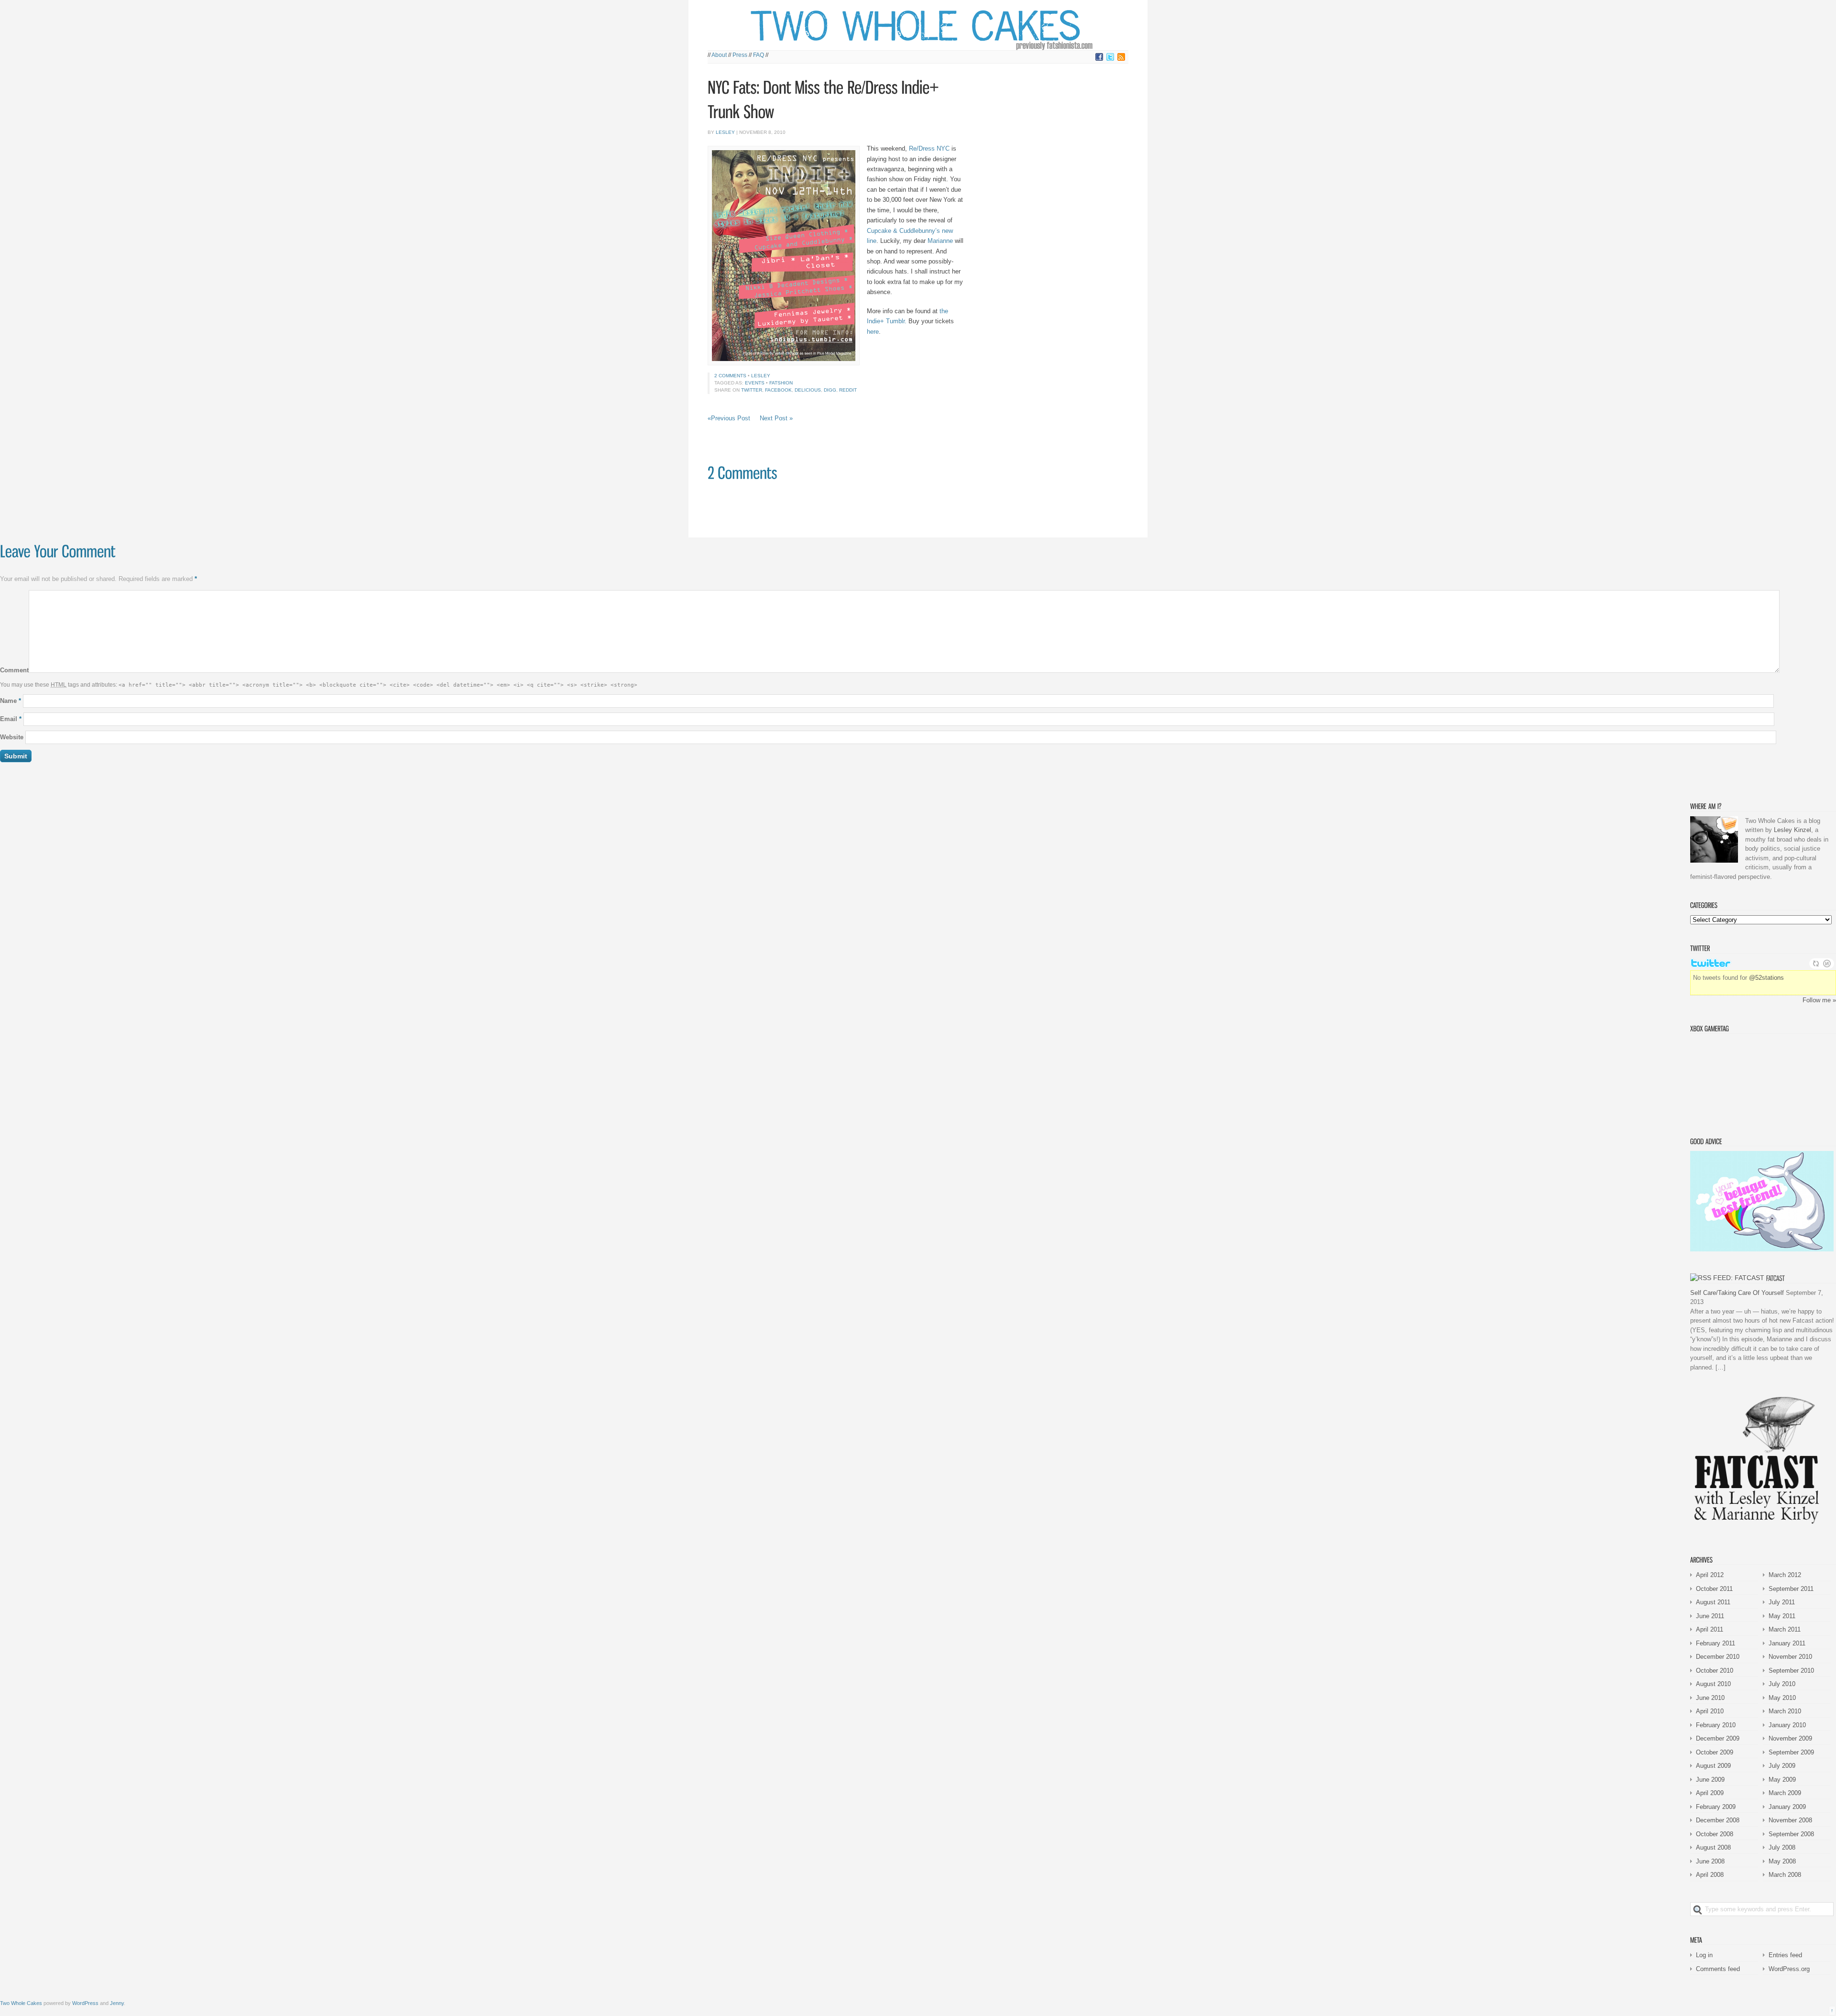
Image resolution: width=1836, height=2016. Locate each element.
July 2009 (1782, 1766)
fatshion (781, 383)
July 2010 (1782, 1684)
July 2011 (1782, 1602)
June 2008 (1710, 1861)
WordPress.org (1789, 1969)
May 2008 (1782, 1861)
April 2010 (1710, 1711)
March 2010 (1785, 1711)
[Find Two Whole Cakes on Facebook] (1099, 59)
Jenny (117, 2003)
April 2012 (1710, 1575)
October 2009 (1715, 1752)
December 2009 (1718, 1738)
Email (11, 719)
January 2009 (1787, 1807)
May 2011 (1782, 1616)
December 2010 (1718, 1657)
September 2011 (1791, 1589)
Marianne (940, 241)
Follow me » (1819, 1000)
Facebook (778, 390)
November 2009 (1790, 1738)
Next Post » (776, 418)
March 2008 (1785, 1875)
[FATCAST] (1776, 1278)
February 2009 (1716, 1807)
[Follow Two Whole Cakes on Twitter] (1110, 59)
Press (740, 55)
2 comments (730, 376)
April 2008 (1710, 1875)
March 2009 (1785, 1793)
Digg (830, 390)
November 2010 (1790, 1657)
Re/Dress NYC (929, 148)
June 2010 (1710, 1698)
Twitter (752, 390)
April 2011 (1710, 1629)
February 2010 (1716, 1725)
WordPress (85, 2003)
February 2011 (1716, 1643)
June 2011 (1710, 1616)
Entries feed (1785, 1955)
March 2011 (1785, 1629)
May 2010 (1782, 1698)
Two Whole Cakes (21, 2003)
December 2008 (1718, 1820)
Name (11, 701)
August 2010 (1713, 1684)
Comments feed (1718, 1969)
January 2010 (1787, 1725)
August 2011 (1713, 1602)
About (719, 55)
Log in (1704, 1955)
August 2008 (1713, 1847)
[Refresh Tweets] (1816, 964)
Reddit (848, 390)
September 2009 (1791, 1752)
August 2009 (1713, 1766)
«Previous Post (729, 418)
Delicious (808, 390)
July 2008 (1782, 1847)
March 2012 (1785, 1575)
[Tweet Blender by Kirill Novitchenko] (1827, 964)
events (755, 383)
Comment (14, 671)
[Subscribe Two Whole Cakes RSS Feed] (1121, 59)
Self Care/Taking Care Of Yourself (1737, 1293)
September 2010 (1791, 1671)
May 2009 (1782, 1780)
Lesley (725, 132)
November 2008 (1790, 1820)
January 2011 (1787, 1643)
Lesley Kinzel (1792, 830)
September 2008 (1791, 1834)
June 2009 (1710, 1780)
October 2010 (1715, 1671)
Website (12, 737)
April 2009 (1710, 1793)
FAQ (759, 55)
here (873, 332)
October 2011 (1714, 1589)
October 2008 (1715, 1834)
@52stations (1766, 978)
